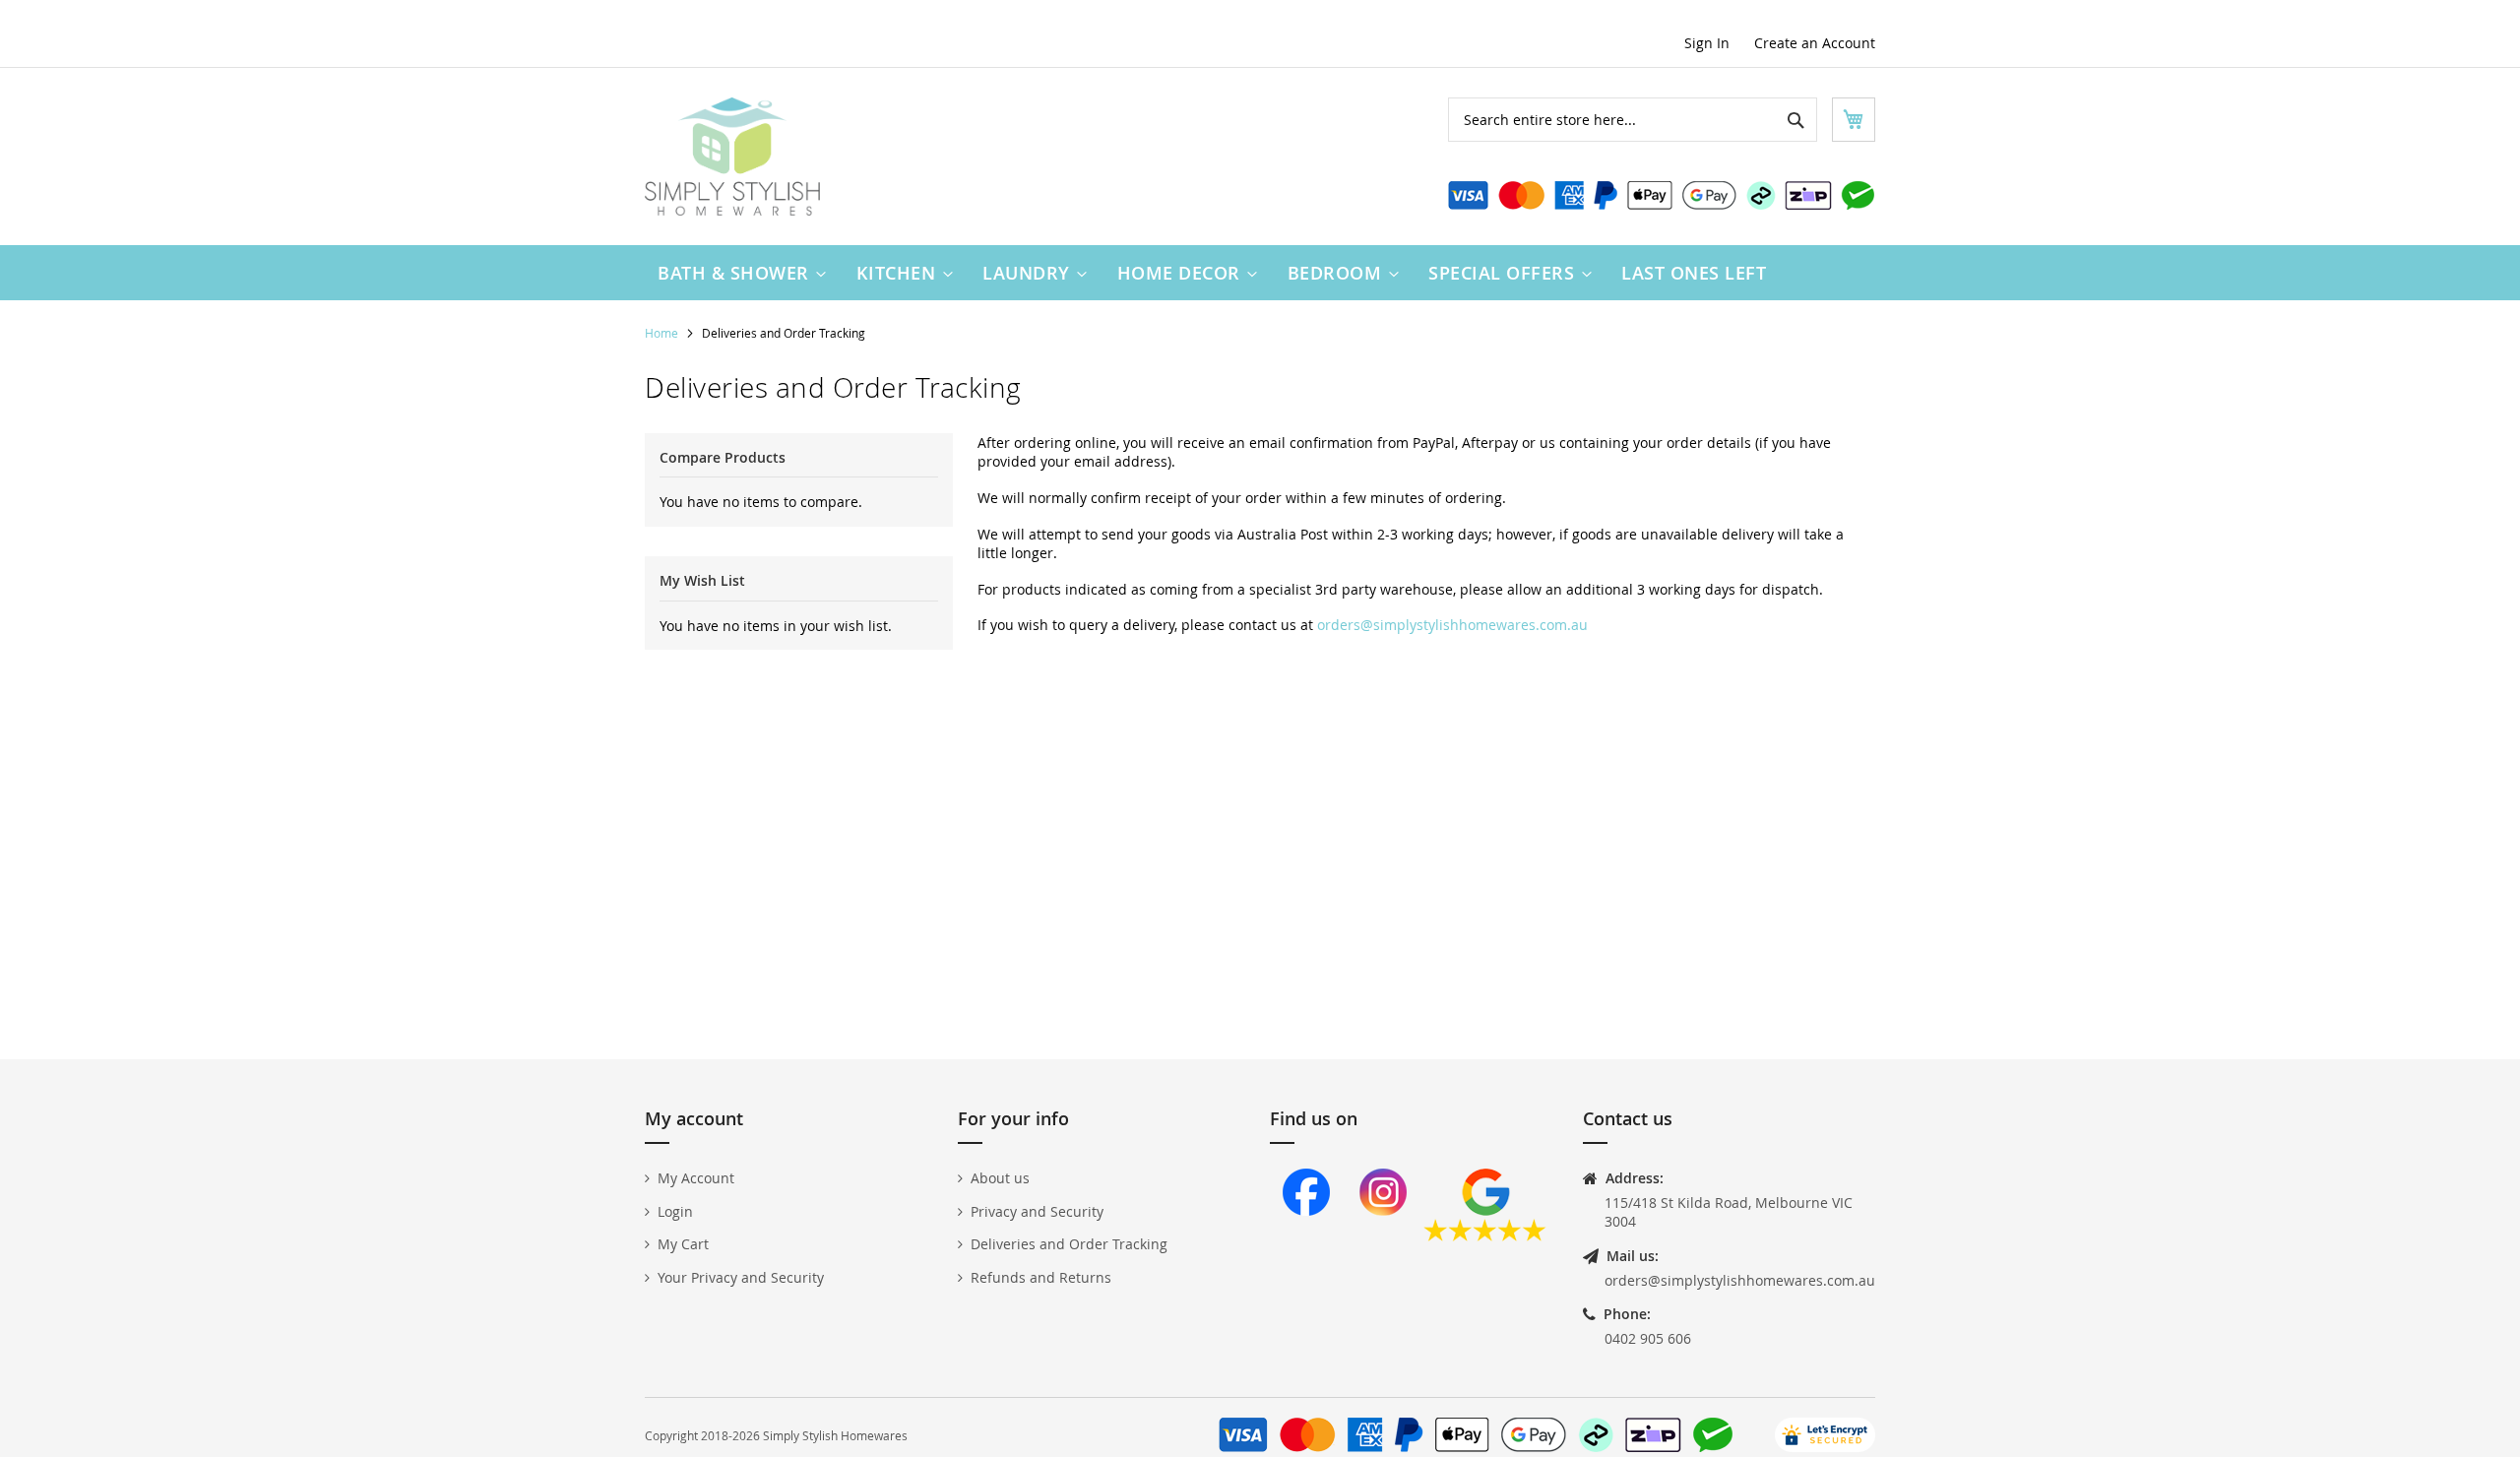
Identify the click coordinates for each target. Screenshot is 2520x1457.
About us (1000, 1178)
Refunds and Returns (1041, 1277)
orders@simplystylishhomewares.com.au (1452, 625)
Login (675, 1211)
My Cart (683, 1244)
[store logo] (732, 157)
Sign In (1707, 43)
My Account (696, 1178)
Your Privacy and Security (741, 1277)
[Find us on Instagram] (1383, 1236)
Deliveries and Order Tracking (1069, 1244)
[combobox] (1633, 120)
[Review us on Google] (1485, 1236)
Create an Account (1815, 43)
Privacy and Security (1037, 1211)
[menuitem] (737, 273)
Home (663, 333)
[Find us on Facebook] (1306, 1236)
